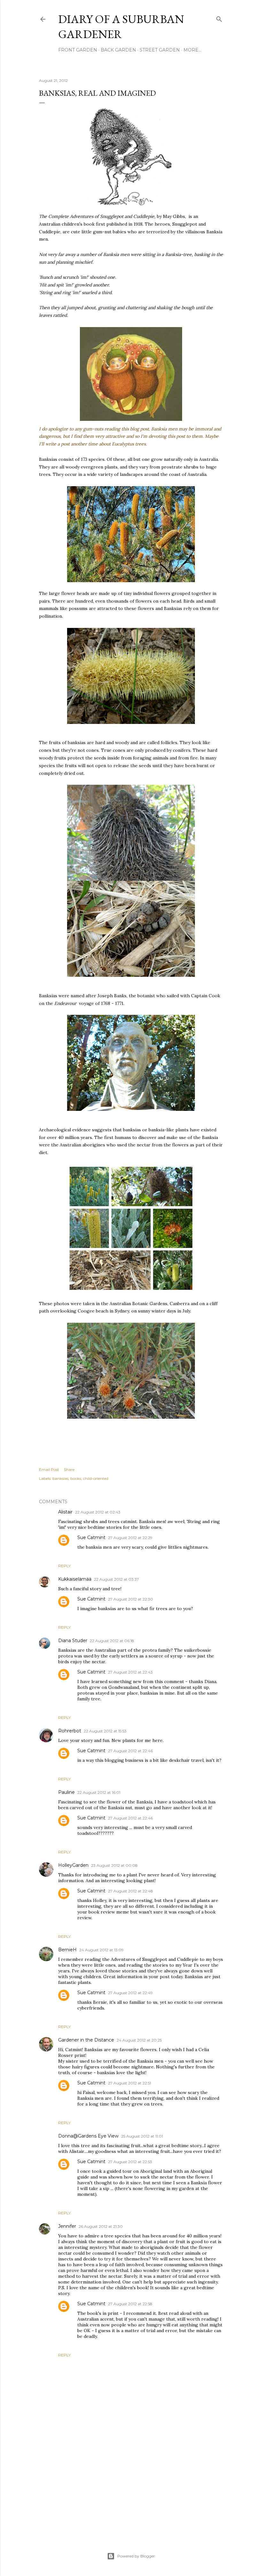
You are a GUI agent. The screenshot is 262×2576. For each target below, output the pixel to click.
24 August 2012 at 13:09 (101, 1950)
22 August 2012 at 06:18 (112, 1641)
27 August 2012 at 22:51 (130, 2083)
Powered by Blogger (136, 2556)
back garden (118, 50)
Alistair (65, 1512)
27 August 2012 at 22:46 (130, 1751)
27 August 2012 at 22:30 (131, 1599)
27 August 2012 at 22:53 (130, 2162)
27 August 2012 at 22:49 (130, 1993)
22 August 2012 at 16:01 (99, 1792)
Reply (64, 1566)
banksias (60, 1478)
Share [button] (69, 1469)
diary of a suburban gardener (121, 27)
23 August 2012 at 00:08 (114, 1865)
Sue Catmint (91, 1537)
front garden (78, 50)
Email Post (49, 1469)
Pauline (66, 1792)
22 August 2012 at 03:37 (116, 1579)
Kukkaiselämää (75, 1579)
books (76, 1478)
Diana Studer (73, 1641)
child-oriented (96, 1478)
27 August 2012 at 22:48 (131, 1891)
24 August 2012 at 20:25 (139, 2040)
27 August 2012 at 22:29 (130, 1538)
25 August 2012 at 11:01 (142, 2136)
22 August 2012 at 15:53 (105, 1731)
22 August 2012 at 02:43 (98, 1512)
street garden (160, 50)
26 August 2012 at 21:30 (101, 2226)
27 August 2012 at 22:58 (130, 2304)
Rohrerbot (70, 1731)
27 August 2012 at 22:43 (130, 1672)
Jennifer (67, 2226)
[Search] (219, 18)
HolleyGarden (73, 1865)
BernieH (67, 1950)
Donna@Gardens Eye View (88, 2136)
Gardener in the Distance (86, 2040)
